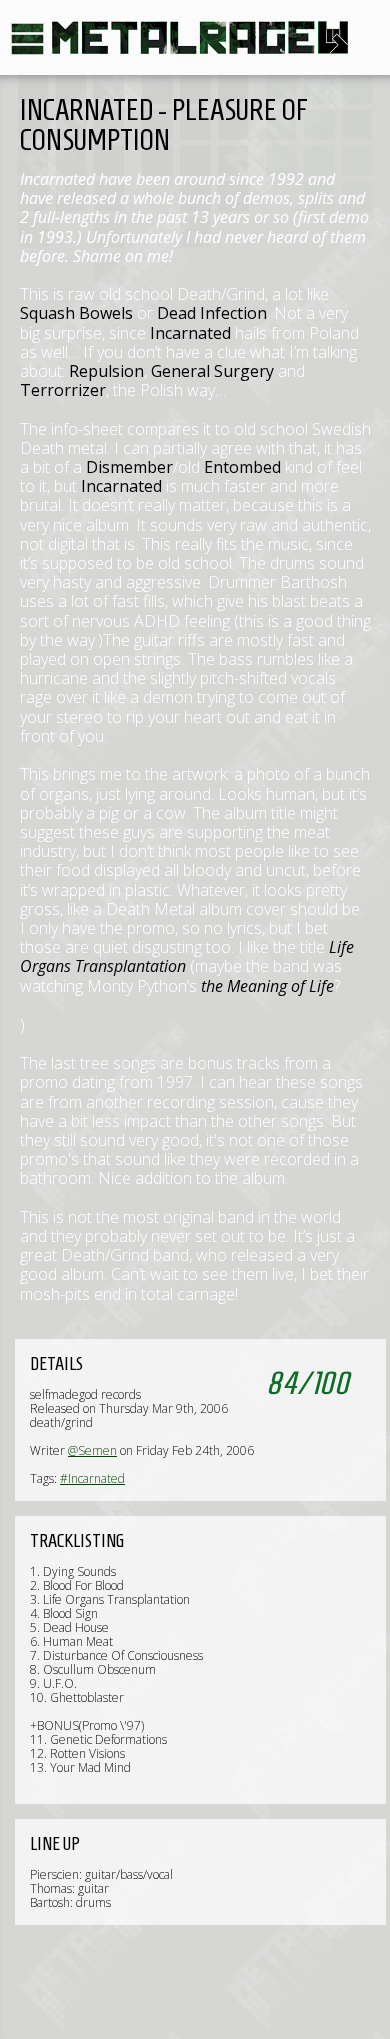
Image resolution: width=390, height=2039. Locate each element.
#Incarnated (92, 1478)
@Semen (92, 1450)
